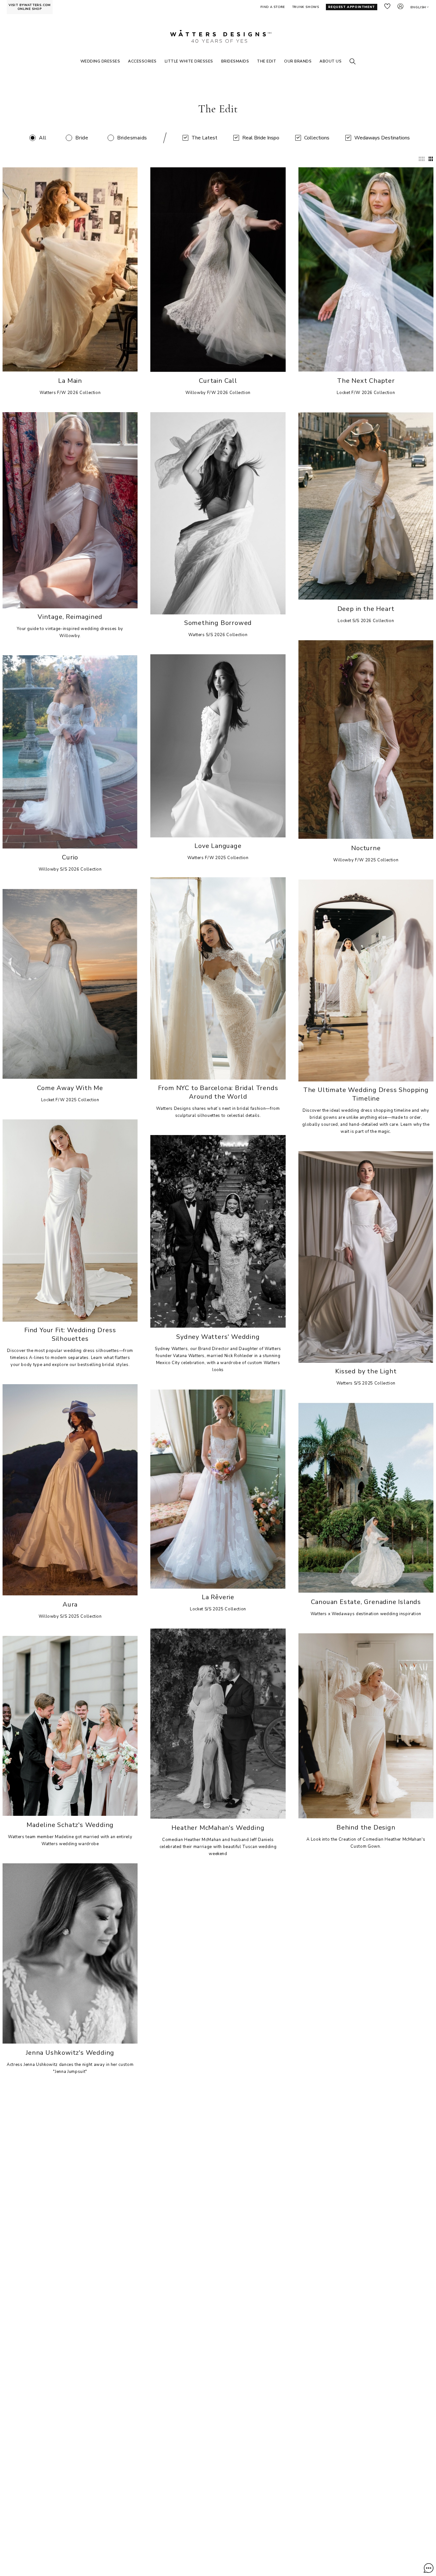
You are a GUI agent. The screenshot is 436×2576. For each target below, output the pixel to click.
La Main (70, 381)
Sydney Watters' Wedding (218, 1337)
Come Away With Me (70, 1088)
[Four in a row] (422, 159)
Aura (70, 1604)
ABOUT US (331, 61)
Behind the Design (366, 1827)
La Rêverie (218, 1597)
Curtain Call (218, 381)
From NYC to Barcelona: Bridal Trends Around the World (218, 1092)
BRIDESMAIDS (235, 61)
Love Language (218, 846)
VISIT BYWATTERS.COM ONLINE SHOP (30, 7)
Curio (70, 857)
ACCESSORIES (142, 61)
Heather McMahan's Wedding (218, 1828)
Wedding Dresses (100, 61)
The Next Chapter (366, 381)
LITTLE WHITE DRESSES (189, 61)
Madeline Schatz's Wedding (70, 1825)
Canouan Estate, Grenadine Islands (366, 1602)
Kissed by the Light (366, 1371)
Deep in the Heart (366, 609)
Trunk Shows (306, 7)
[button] (428, 2568)
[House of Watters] (218, 36)
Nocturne (366, 848)
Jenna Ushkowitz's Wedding (70, 2053)
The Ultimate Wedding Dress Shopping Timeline (366, 1094)
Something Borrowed (218, 623)
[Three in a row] (431, 159)
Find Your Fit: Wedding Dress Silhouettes (70, 1334)
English (418, 7)
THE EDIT (267, 61)
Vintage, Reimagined (70, 617)
